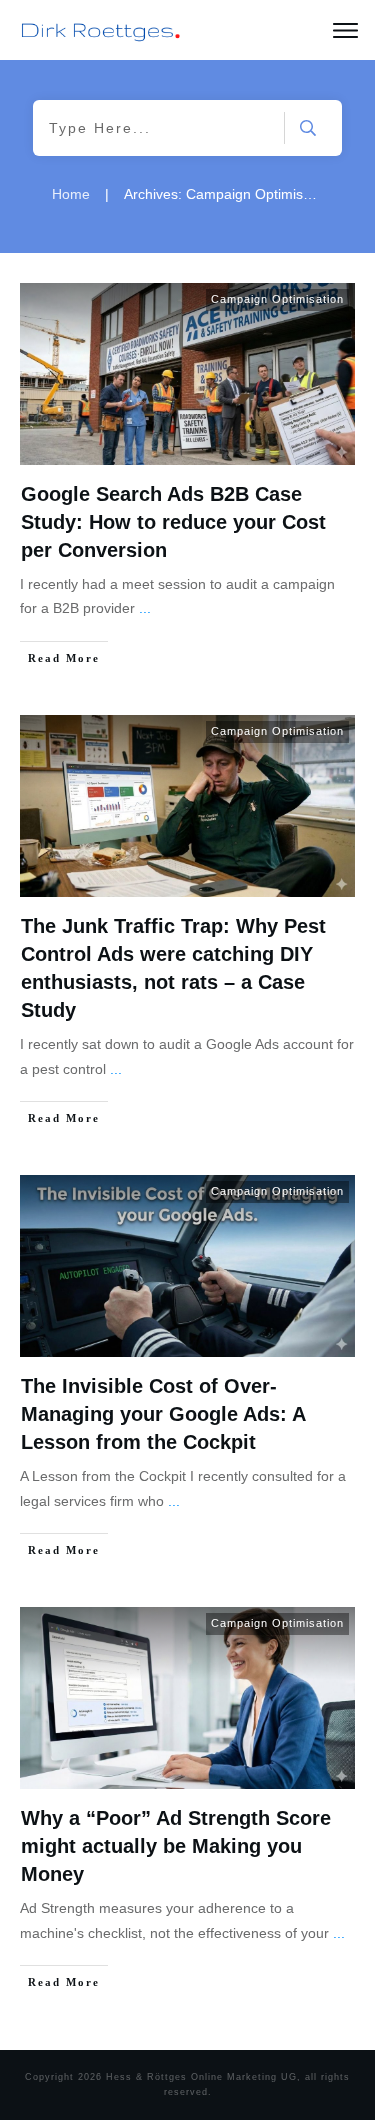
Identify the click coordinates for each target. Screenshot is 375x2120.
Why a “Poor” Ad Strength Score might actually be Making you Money (176, 1846)
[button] (36, 2084)
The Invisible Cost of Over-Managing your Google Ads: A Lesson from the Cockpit (163, 1414)
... (145, 608)
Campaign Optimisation (277, 299)
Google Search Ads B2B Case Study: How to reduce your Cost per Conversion (173, 522)
